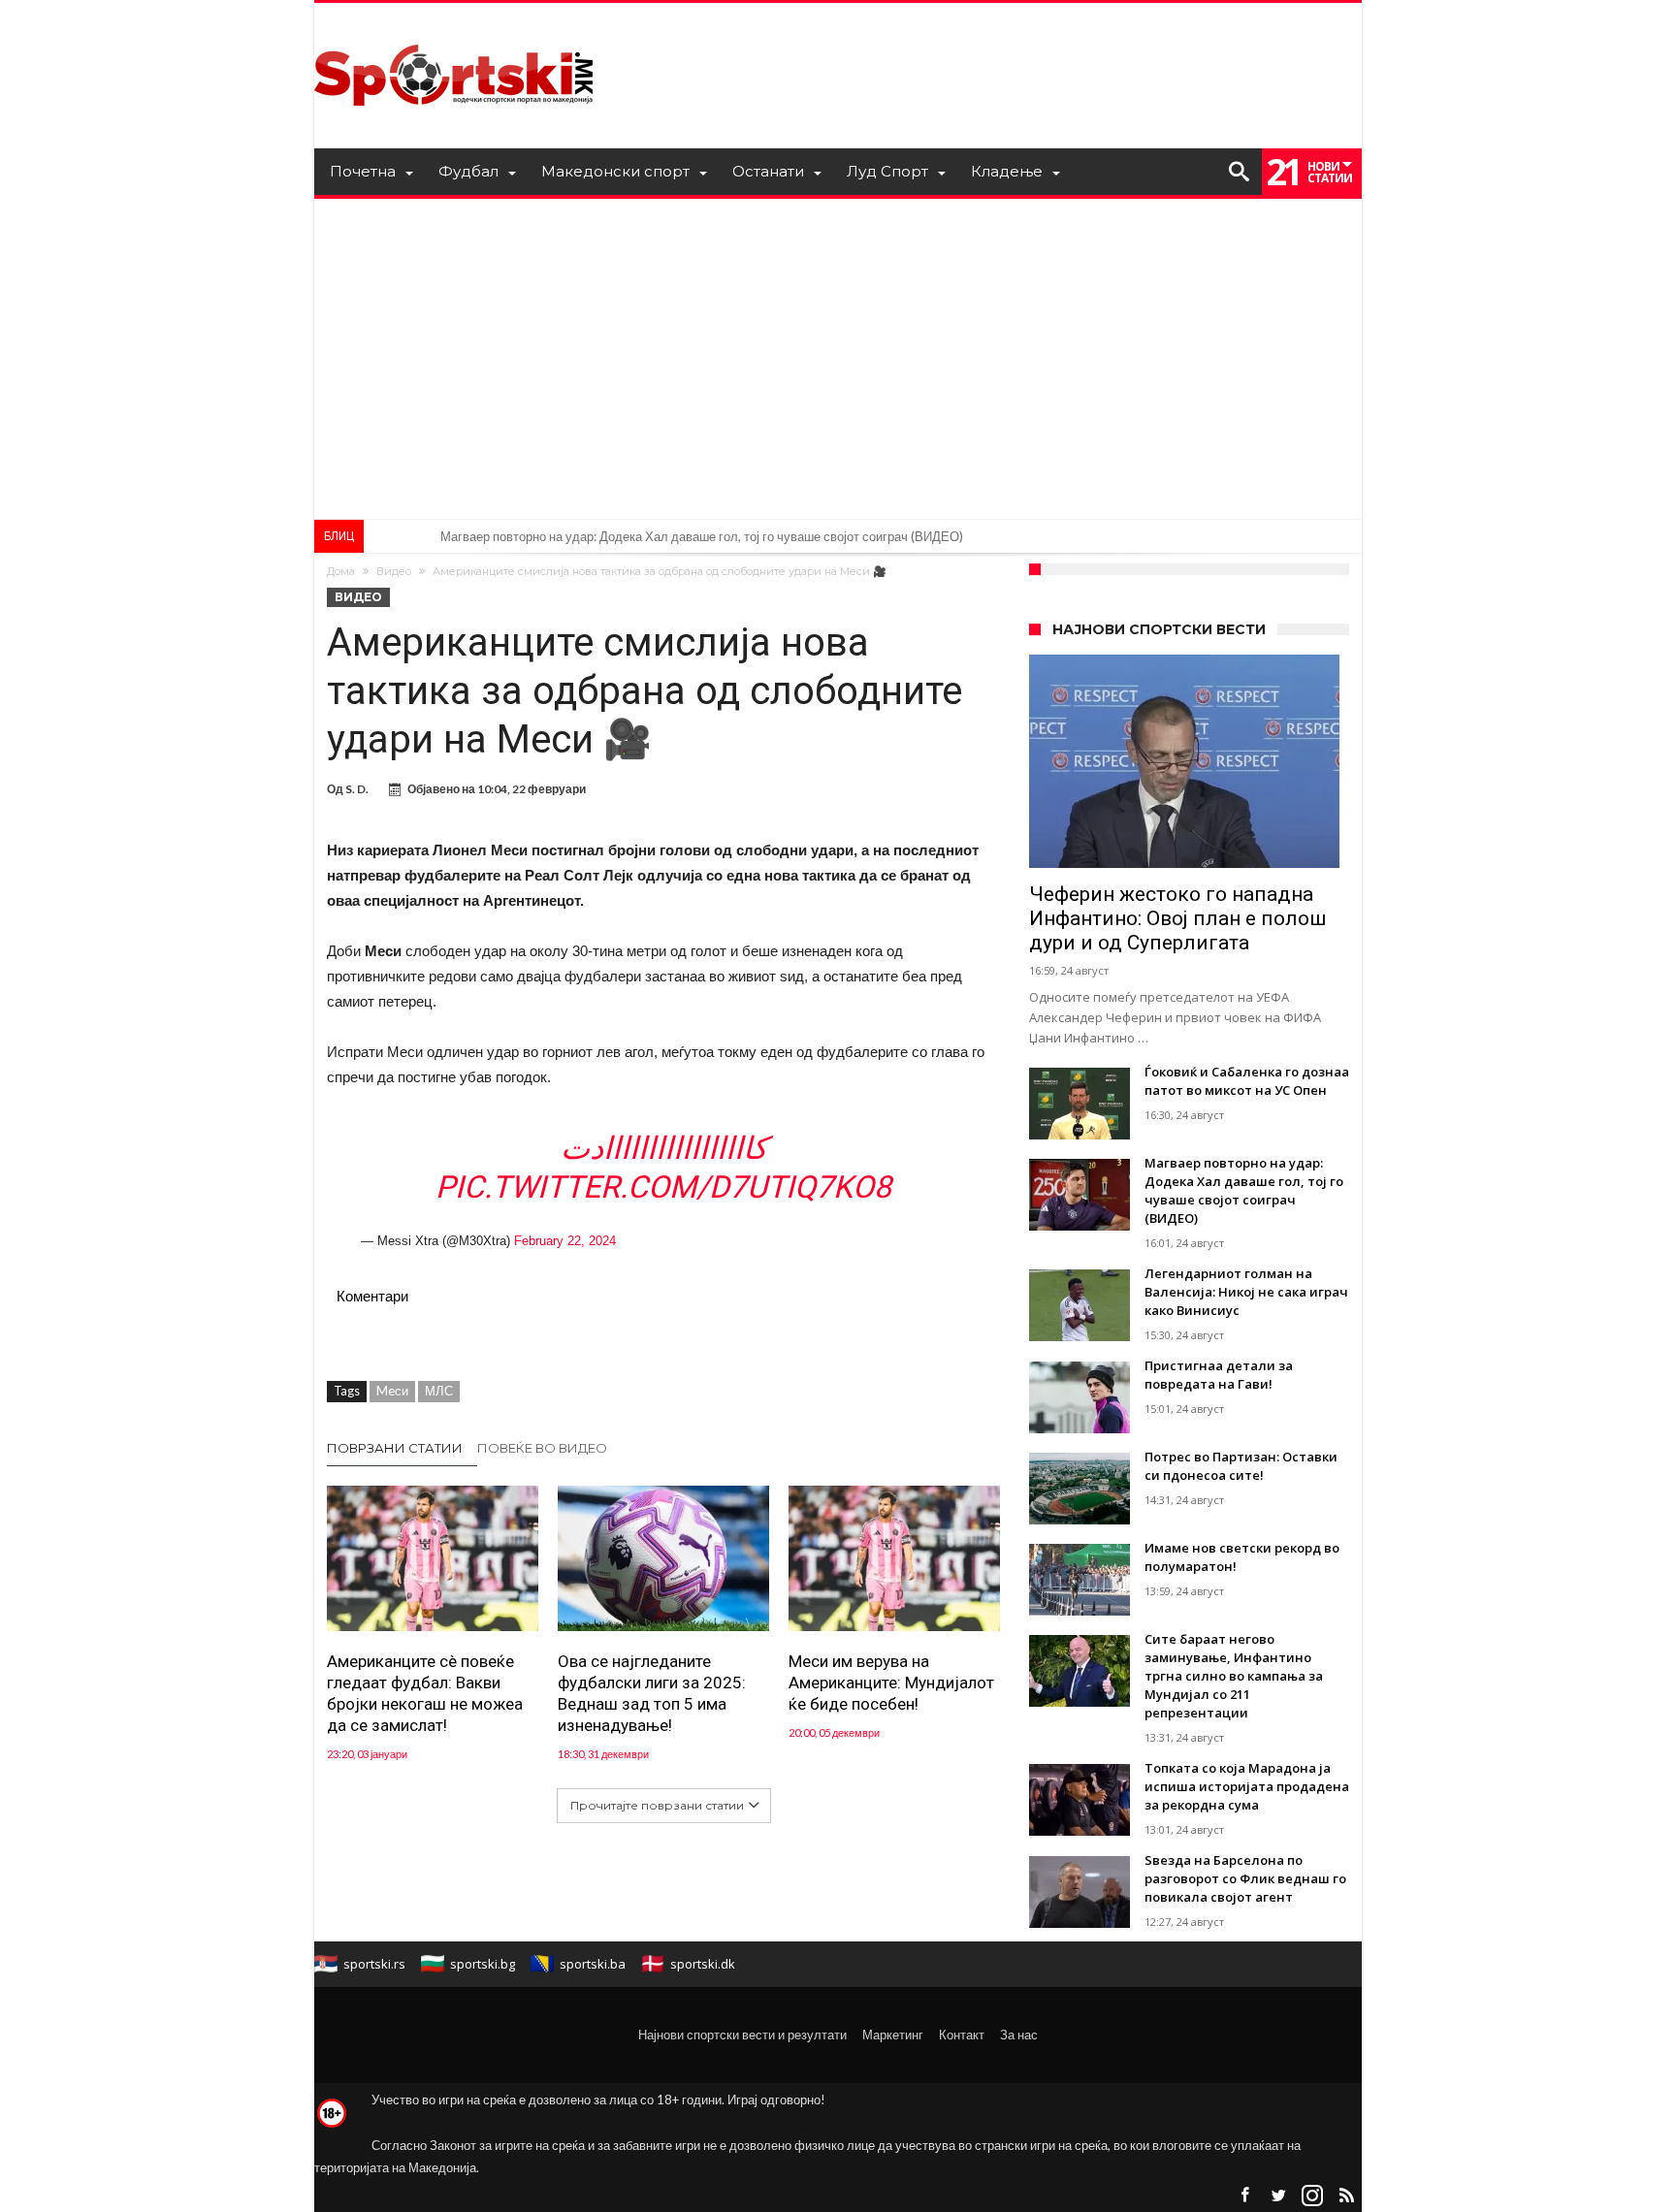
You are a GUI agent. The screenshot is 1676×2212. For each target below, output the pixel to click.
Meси (392, 1391)
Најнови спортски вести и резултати (742, 2035)
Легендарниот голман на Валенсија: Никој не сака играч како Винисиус (645, 536)
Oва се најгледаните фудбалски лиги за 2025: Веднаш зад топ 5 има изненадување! (652, 1693)
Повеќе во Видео (542, 1448)
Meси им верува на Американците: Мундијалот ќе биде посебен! (891, 1683)
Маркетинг (893, 2035)
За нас (1019, 2035)
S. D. (357, 789)
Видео (394, 571)
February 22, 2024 (565, 1241)
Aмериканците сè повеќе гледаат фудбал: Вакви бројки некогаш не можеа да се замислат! (425, 1693)
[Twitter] (1278, 2196)
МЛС (439, 1391)
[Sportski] (454, 32)
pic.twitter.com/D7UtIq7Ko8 (663, 1187)
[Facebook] (1244, 2196)
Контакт (962, 2035)
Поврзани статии (395, 1448)
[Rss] (1346, 2196)
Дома (341, 571)
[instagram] (1312, 2196)
